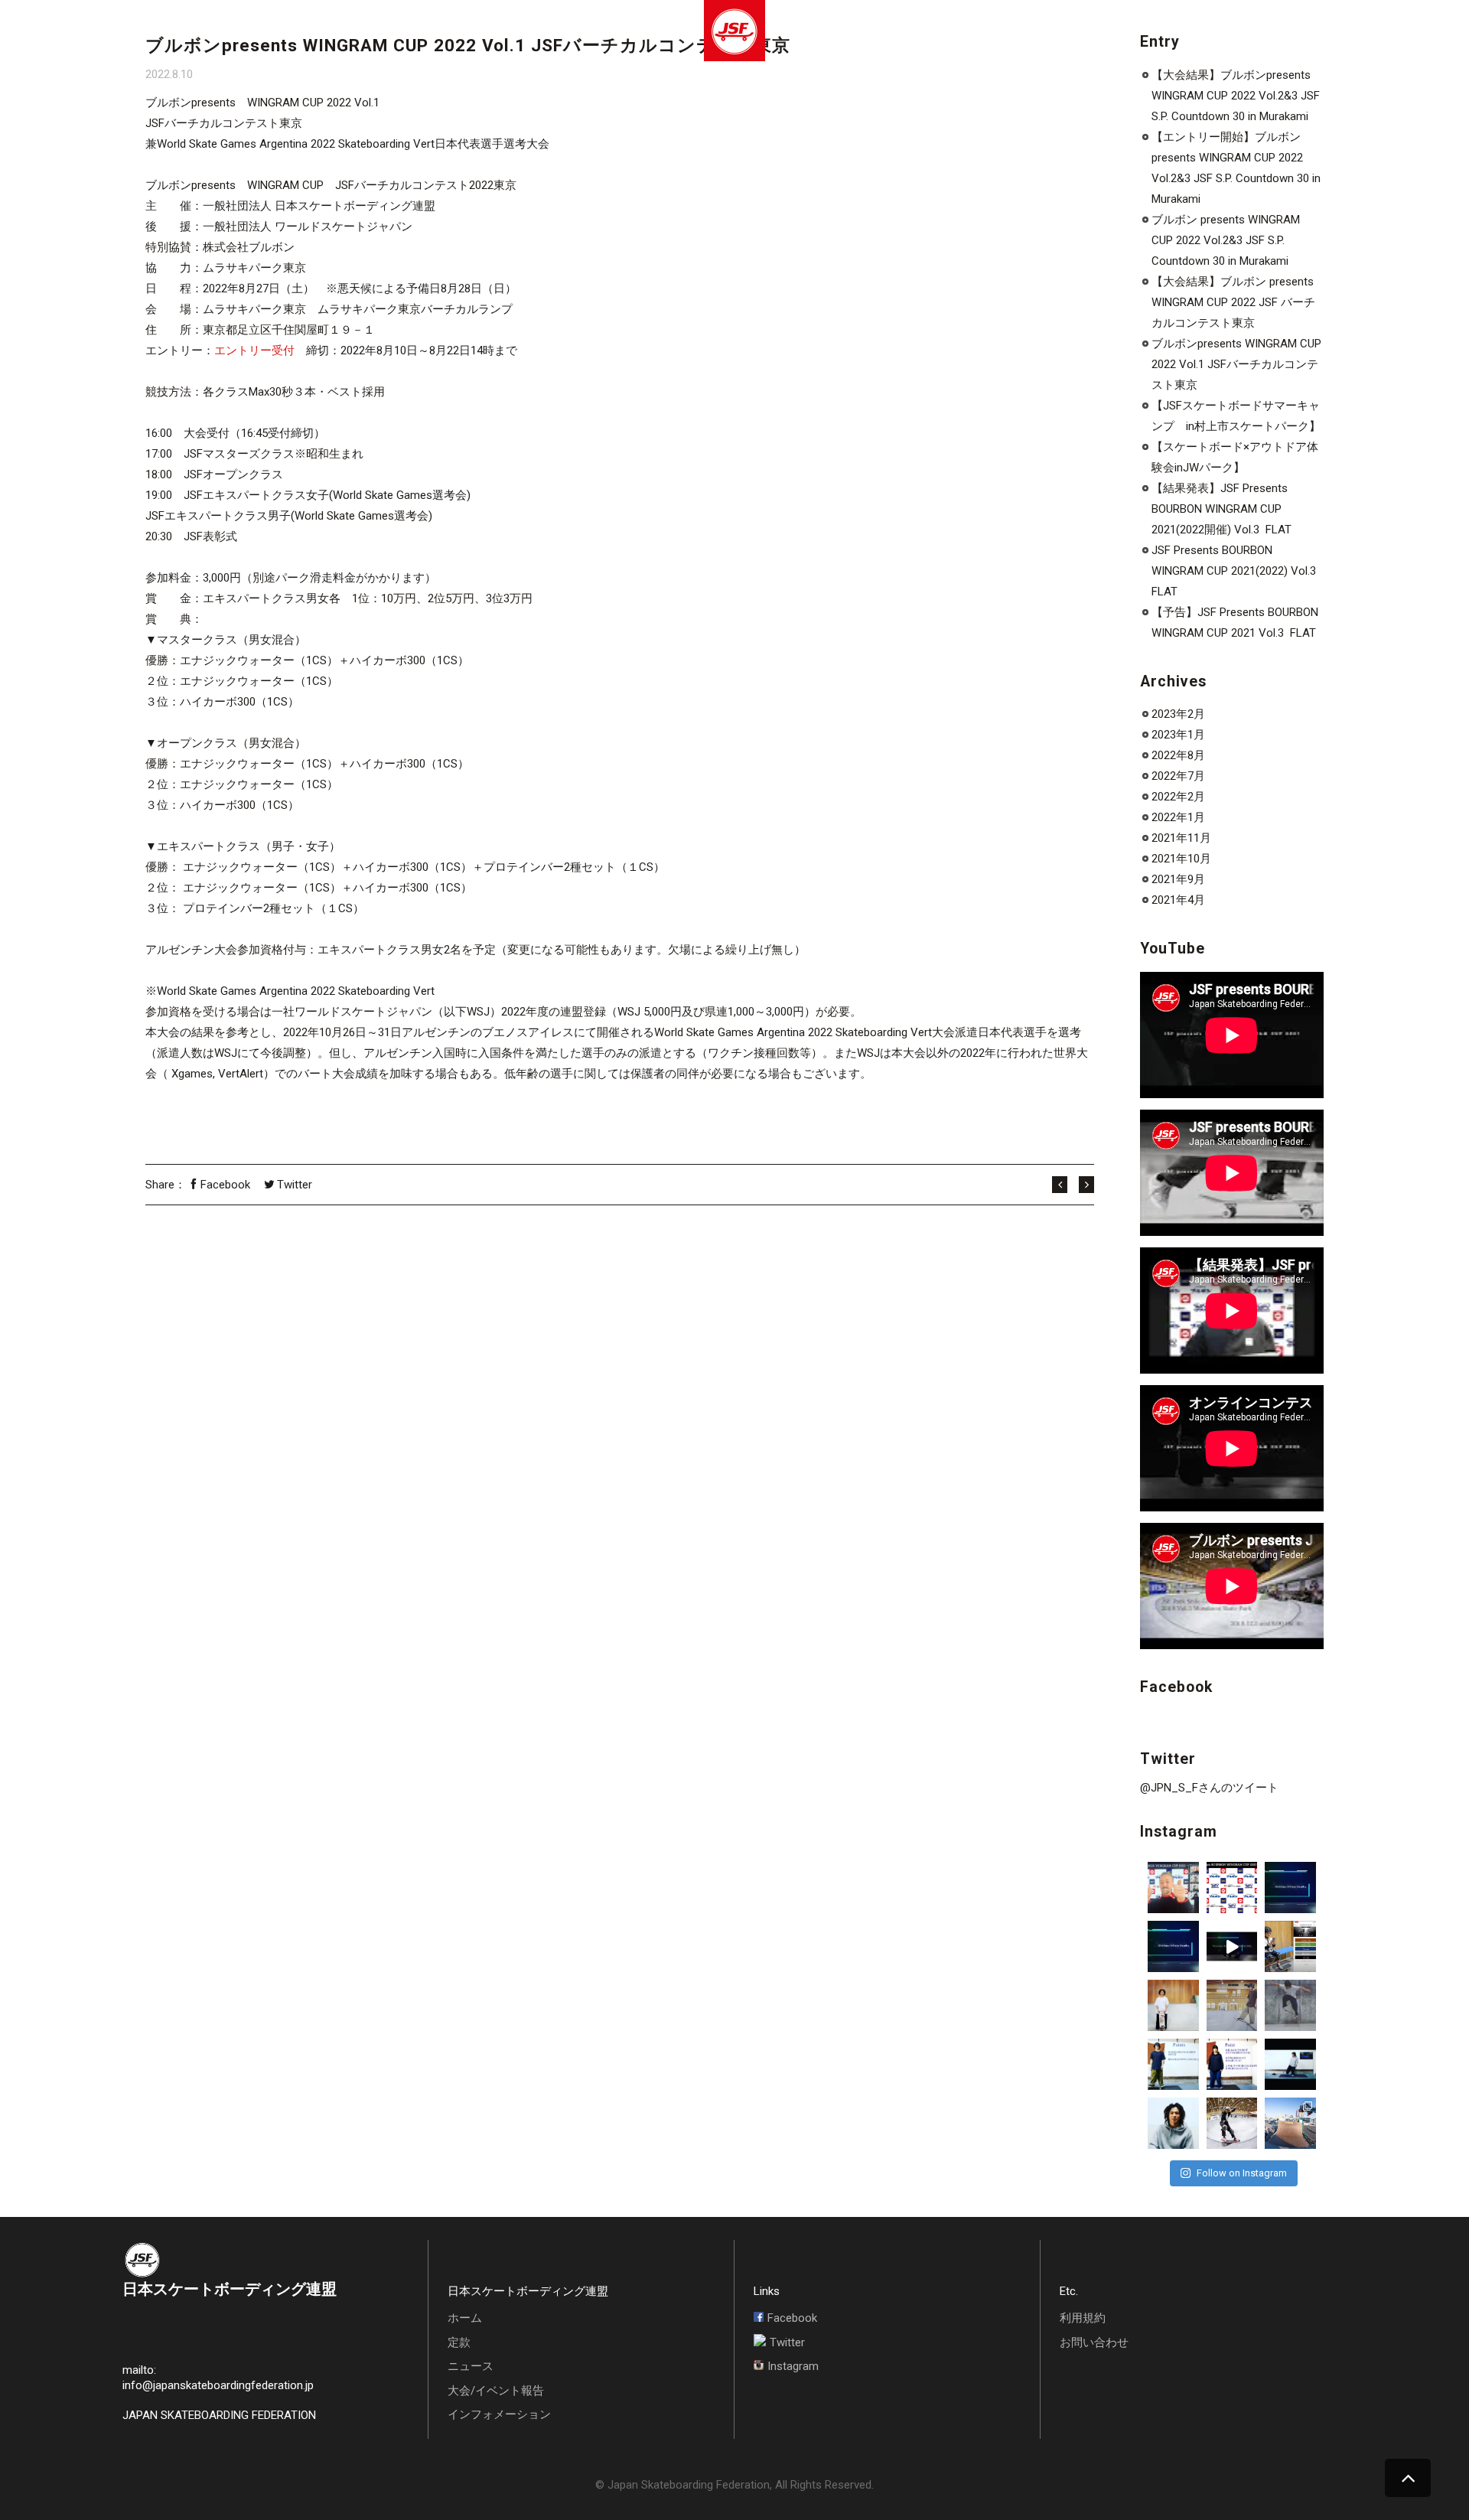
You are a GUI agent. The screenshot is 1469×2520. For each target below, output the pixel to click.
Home (164, 33)
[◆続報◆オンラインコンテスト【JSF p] (1173, 1946)
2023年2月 (1178, 714)
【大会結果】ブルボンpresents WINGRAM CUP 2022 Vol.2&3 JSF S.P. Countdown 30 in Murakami (1236, 96)
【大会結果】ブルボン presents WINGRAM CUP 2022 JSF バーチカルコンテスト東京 (1233, 302)
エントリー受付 (254, 350)
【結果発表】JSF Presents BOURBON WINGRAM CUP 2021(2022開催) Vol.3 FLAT (1221, 509)
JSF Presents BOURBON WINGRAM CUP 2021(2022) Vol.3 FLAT (1235, 571)
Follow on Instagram (1242, 2173)
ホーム (465, 2318)
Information (428, 33)
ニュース (471, 2366)
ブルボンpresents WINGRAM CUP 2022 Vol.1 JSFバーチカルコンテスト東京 (1236, 364)
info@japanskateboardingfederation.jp (218, 2385)
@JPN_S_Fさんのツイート (1209, 1788)
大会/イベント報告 (496, 2391)
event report (350, 33)
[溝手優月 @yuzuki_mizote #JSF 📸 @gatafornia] (1232, 2123)
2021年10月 (1181, 859)
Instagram (793, 2366)
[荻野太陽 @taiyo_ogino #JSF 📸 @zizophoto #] (1290, 2123)
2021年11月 (1181, 838)
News (287, 33)
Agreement (226, 33)
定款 (459, 2342)
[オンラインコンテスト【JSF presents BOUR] (1173, 1888)
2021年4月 (1178, 900)
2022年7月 (1178, 776)
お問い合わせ (1094, 2342)
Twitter (294, 1185)
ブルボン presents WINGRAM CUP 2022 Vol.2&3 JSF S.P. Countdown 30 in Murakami (1226, 240)
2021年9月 (1178, 879)
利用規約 (1083, 2318)
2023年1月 (1178, 735)
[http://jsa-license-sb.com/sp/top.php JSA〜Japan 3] (1290, 1946)
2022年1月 (1178, 817)
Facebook (225, 1185)
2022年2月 (1178, 797)
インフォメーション (499, 2414)
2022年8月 (1178, 755)
